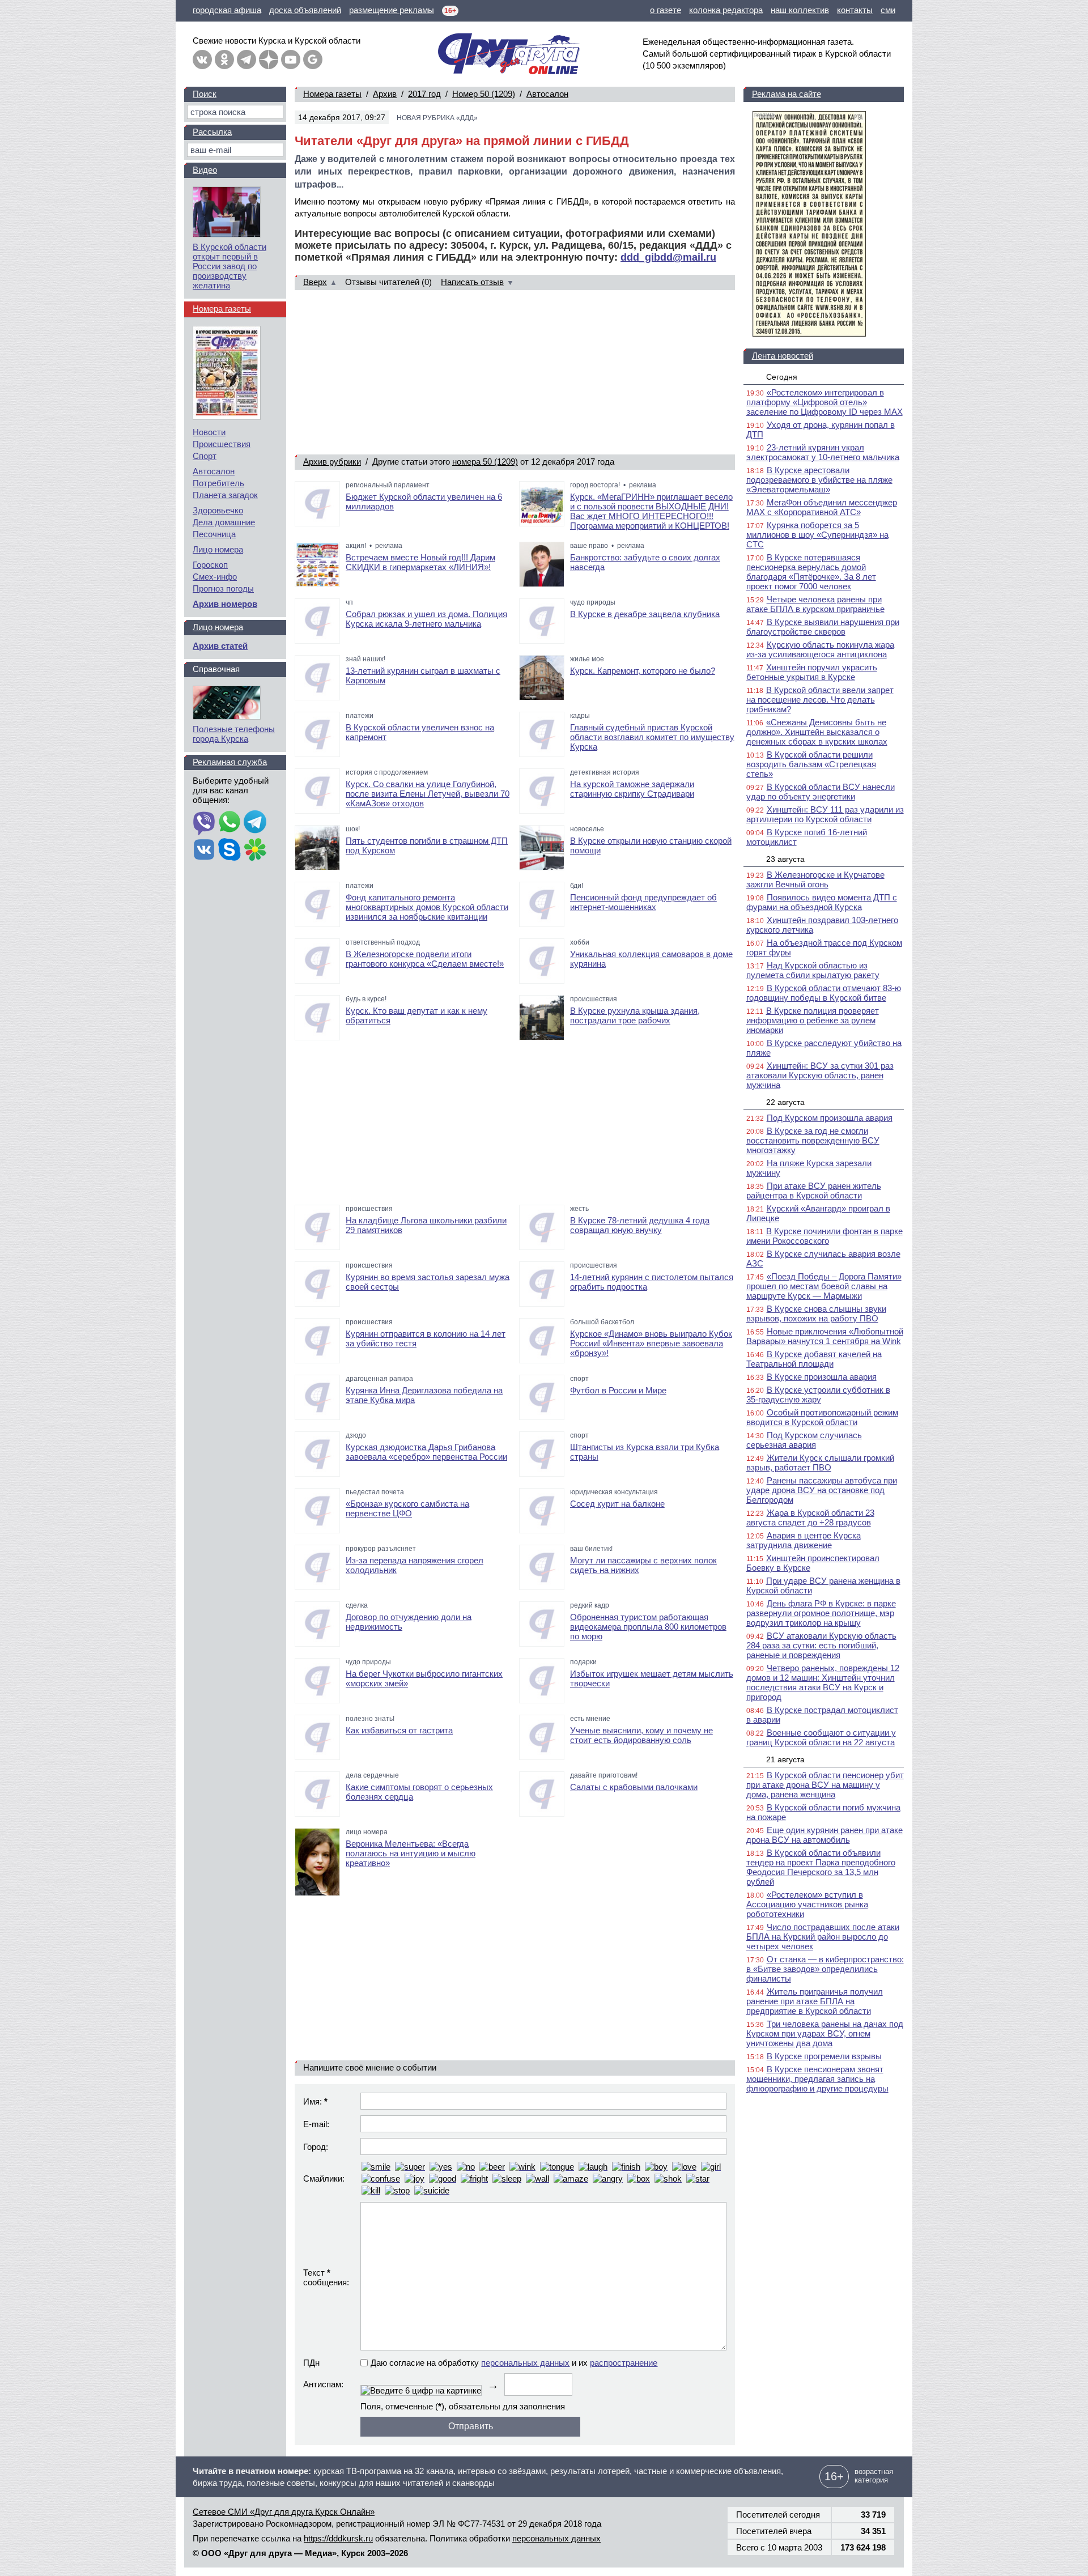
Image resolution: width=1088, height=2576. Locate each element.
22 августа (785, 1102)
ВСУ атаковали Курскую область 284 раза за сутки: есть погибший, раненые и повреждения (821, 1645)
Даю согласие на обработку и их (514, 2363)
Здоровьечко (218, 510)
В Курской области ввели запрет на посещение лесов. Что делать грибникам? (820, 700)
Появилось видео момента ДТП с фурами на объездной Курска (822, 902)
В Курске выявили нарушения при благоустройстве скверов (823, 627)
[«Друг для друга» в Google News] (313, 59)
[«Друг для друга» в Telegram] (246, 59)
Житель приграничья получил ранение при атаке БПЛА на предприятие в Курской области (815, 2001)
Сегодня (782, 377)
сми (888, 10)
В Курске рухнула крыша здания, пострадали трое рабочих (635, 1015)
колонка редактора (726, 10)
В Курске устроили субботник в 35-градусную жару (818, 1395)
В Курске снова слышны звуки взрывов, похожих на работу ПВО (816, 1313)
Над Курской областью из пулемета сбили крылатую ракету (813, 970)
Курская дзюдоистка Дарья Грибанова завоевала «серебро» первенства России (426, 1452)
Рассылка (212, 132)
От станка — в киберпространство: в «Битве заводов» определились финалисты (825, 1969)
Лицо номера (218, 549)
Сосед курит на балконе (617, 1504)
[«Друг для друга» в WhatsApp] (229, 823)
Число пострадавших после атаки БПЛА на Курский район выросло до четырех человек (823, 1937)
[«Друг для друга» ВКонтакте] (202, 59)
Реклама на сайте (787, 94)
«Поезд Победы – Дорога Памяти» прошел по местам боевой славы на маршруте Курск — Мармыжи (824, 1286)
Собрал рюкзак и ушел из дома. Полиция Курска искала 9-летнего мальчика (426, 619)
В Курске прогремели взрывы (824, 2056)
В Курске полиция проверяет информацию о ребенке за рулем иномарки (813, 1020)
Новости (209, 432)
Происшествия (222, 444)
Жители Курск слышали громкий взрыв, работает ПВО (820, 1463)
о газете (666, 10)
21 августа (785, 1759)
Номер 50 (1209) (484, 94)
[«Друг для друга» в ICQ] (255, 851)
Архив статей (220, 646)
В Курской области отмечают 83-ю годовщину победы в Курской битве (824, 993)
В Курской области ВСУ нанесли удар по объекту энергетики (821, 792)
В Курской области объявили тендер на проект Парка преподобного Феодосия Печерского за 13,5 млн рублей (821, 1867)
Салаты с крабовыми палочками (634, 1787)
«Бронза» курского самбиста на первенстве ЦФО (407, 1508)
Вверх (315, 282)
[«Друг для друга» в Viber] (204, 823)
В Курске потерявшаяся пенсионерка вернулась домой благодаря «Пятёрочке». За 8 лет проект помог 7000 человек (811, 572)
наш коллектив (800, 10)
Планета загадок (225, 495)
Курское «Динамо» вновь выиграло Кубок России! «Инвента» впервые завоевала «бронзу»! (651, 1343)
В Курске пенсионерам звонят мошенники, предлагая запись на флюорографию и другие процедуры (817, 2079)
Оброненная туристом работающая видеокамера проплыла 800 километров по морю (648, 1627)
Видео (205, 170)
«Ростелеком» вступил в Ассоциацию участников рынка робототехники (807, 1904)
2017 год (424, 94)
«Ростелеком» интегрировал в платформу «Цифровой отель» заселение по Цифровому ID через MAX (824, 402)
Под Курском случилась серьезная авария (804, 1440)
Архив (385, 94)
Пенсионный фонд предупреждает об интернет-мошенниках (643, 902)
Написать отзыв (472, 282)
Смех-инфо (215, 577)
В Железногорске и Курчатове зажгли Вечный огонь (815, 879)
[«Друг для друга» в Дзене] (269, 59)
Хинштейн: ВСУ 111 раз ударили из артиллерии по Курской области (825, 814)
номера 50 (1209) (485, 462)
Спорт (205, 456)
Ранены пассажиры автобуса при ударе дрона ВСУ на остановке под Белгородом (822, 1490)
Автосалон (547, 94)
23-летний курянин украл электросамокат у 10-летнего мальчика (823, 452)
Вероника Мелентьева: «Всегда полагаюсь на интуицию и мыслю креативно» (411, 1853)
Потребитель (218, 483)
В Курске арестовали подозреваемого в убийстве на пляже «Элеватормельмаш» (819, 480)
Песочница (214, 534)
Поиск (205, 94)
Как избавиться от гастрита (399, 1730)
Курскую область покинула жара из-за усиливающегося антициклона (820, 649)
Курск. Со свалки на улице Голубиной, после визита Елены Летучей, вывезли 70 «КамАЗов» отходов (428, 794)
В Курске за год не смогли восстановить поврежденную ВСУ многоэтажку (813, 1140)
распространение (624, 2363)
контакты (855, 10)
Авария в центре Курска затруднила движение (804, 1540)
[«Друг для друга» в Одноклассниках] (224, 59)
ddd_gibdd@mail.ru (668, 257)
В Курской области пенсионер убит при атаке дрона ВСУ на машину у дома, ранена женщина (825, 1785)
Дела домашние (224, 522)
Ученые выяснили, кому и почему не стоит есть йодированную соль (641, 1735)
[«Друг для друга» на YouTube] (291, 59)
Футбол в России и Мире (618, 1390)
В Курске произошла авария (822, 1377)
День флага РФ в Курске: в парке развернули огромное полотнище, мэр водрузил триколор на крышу (821, 1613)
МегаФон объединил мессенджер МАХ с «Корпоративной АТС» (822, 507)
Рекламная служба (230, 762)
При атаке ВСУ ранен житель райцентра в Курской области (814, 1191)
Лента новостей (783, 356)
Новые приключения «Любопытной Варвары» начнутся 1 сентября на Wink (825, 1336)
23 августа (785, 859)
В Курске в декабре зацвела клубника (645, 614)
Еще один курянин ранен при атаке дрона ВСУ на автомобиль (824, 1835)
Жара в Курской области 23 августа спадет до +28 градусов (810, 1517)
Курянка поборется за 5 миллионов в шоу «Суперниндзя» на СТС (817, 535)
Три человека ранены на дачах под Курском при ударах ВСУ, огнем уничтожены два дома (825, 2033)
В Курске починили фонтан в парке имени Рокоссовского (824, 1236)
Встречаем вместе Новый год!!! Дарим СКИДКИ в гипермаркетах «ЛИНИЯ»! (420, 562)
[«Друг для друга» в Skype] (229, 851)
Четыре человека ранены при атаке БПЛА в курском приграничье (815, 604)
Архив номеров (225, 604)
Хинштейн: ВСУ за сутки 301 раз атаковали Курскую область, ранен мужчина (820, 1075)
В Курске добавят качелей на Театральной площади (814, 1359)
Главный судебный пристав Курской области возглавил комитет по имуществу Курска (652, 737)
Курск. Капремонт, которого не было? (643, 671)
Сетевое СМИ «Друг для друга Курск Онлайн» (284, 2512)
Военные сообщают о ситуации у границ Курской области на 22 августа (821, 1737)
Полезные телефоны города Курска (234, 734)
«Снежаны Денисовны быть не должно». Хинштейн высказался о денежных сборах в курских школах (817, 732)
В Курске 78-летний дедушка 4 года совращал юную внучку (640, 1225)
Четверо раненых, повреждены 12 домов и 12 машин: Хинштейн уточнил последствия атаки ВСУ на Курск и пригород (823, 1682)
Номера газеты (332, 94)
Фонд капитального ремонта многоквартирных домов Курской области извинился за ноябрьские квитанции (427, 907)
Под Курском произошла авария (830, 1118)
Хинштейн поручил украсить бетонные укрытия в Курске (812, 672)
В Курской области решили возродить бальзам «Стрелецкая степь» (811, 764)
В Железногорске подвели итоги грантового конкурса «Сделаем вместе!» (425, 959)
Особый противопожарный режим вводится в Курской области (822, 1417)
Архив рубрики (332, 462)
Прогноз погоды (223, 588)
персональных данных (525, 2363)
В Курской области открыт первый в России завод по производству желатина (229, 266)
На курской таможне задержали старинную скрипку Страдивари (632, 789)
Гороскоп (210, 565)
